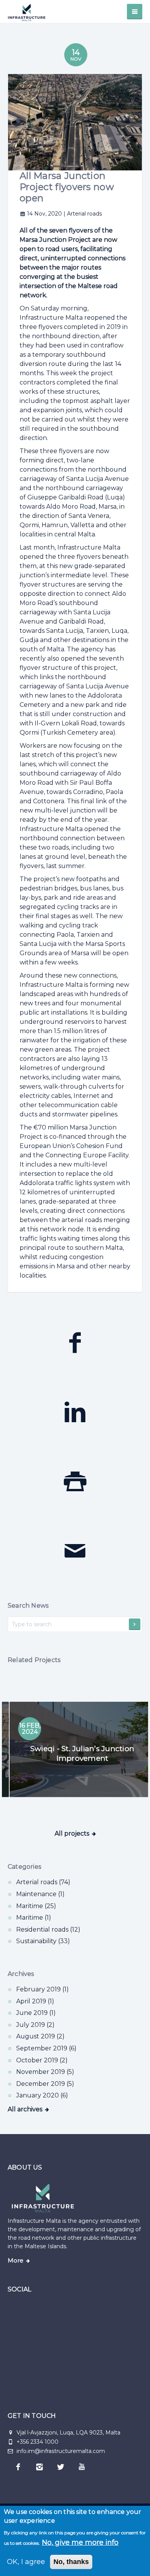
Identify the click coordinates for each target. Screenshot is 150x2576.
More (16, 2261)
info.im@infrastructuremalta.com (60, 2451)
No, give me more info (80, 2542)
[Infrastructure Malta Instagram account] (39, 2467)
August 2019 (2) (40, 2036)
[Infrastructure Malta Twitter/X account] (61, 2467)
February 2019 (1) (42, 1989)
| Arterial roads (83, 214)
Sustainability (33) (43, 1941)
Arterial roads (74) (43, 1882)
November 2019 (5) (45, 2072)
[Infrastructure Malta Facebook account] (18, 2467)
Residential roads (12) (48, 1929)
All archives (25, 2109)
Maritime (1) (34, 1918)
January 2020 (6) (42, 2095)
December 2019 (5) (45, 2084)
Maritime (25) (36, 1906)
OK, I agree (26, 2562)
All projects (72, 1833)
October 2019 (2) (42, 2060)
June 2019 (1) (36, 2013)
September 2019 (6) (46, 2048)
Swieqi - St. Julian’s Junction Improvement (75, 1753)
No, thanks (71, 2562)
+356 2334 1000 (37, 2442)
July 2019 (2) (35, 2025)
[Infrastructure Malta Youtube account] (82, 2467)
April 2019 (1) (35, 2001)
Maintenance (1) (40, 1894)
